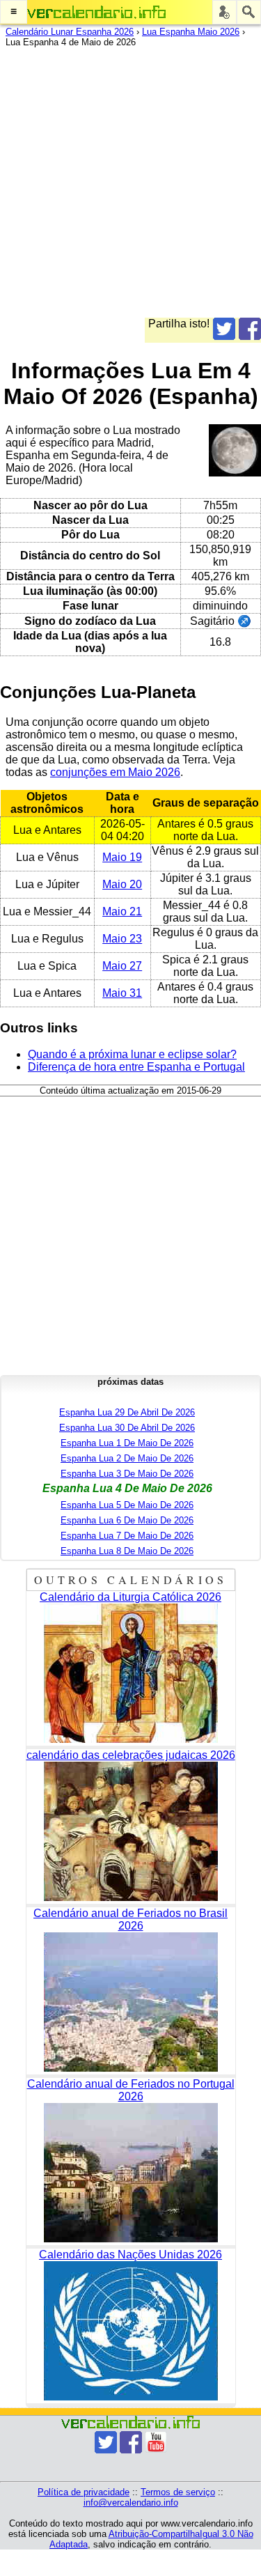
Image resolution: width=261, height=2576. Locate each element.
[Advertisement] (130, 187)
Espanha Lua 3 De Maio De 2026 (127, 1474)
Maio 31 (122, 993)
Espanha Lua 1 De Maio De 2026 (127, 1443)
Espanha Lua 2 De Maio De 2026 (127, 1458)
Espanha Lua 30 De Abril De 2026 (127, 1428)
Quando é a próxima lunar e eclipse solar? (132, 1054)
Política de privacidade (84, 2492)
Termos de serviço (178, 2492)
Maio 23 (122, 939)
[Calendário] (97, 12)
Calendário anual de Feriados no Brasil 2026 (130, 1919)
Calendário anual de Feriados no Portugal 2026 (131, 2090)
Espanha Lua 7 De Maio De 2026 (127, 1536)
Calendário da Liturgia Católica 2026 (130, 1597)
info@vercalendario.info (131, 2503)
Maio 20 (122, 884)
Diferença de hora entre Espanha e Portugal (136, 1067)
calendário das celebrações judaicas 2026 (131, 1755)
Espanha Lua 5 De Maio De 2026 (127, 1505)
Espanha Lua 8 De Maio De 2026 (127, 1551)
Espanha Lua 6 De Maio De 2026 (127, 1520)
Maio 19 (122, 857)
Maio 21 (122, 911)
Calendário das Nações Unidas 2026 (130, 2255)
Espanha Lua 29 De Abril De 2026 (127, 1412)
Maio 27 (122, 966)
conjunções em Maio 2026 (115, 772)
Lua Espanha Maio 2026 (191, 32)
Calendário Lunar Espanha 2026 (70, 32)
